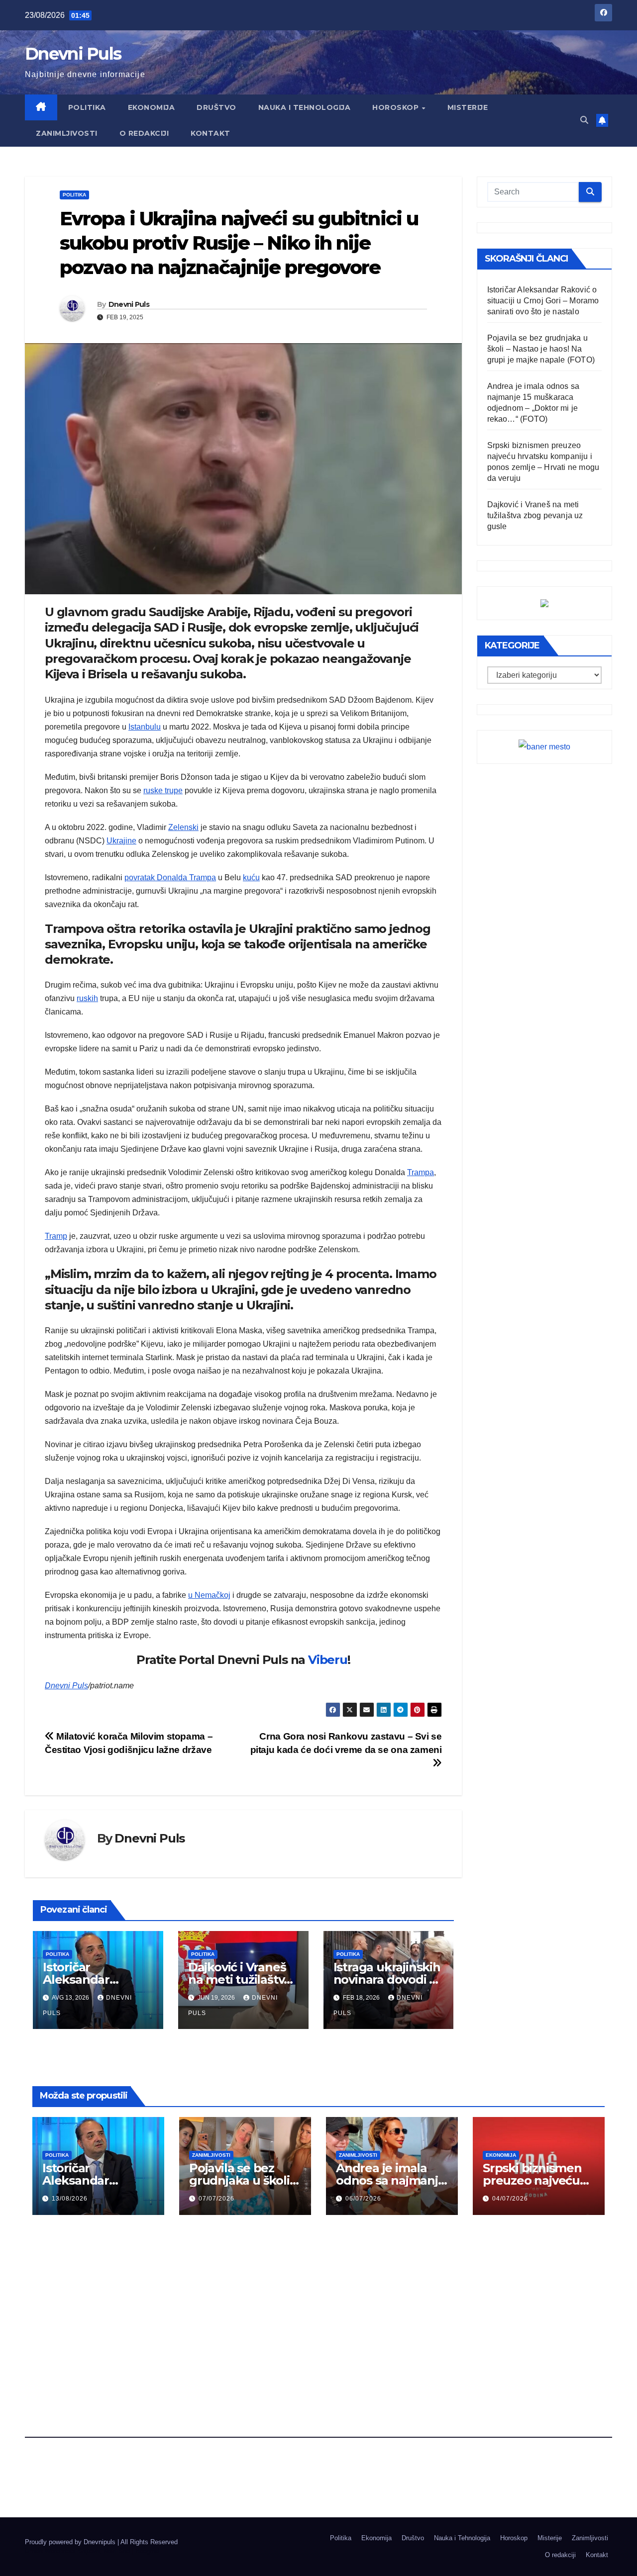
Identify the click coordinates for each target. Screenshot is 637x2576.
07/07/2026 (216, 2199)
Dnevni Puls (73, 54)
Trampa (421, 1172)
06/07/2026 (363, 2199)
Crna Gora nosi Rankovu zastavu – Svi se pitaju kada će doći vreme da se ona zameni (346, 1743)
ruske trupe (163, 790)
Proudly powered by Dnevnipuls (71, 2542)
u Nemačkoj (209, 1595)
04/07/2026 (510, 2199)
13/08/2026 (70, 2199)
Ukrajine (121, 841)
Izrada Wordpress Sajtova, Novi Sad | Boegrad (92, 2551)
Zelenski (183, 827)
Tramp (56, 1236)
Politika (87, 107)
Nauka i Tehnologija (305, 107)
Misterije (468, 107)
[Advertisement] (318, 2301)
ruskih (87, 998)
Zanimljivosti (67, 133)
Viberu (328, 1660)
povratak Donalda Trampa (170, 877)
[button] (584, 120)
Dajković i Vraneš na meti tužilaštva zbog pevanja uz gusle (535, 515)
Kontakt (211, 133)
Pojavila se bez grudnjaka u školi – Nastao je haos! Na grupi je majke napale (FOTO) (541, 349)
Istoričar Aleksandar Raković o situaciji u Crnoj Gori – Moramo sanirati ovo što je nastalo (543, 301)
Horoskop (397, 107)
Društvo (216, 107)
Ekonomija (152, 107)
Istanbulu (145, 727)
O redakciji (144, 133)
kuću (251, 877)
